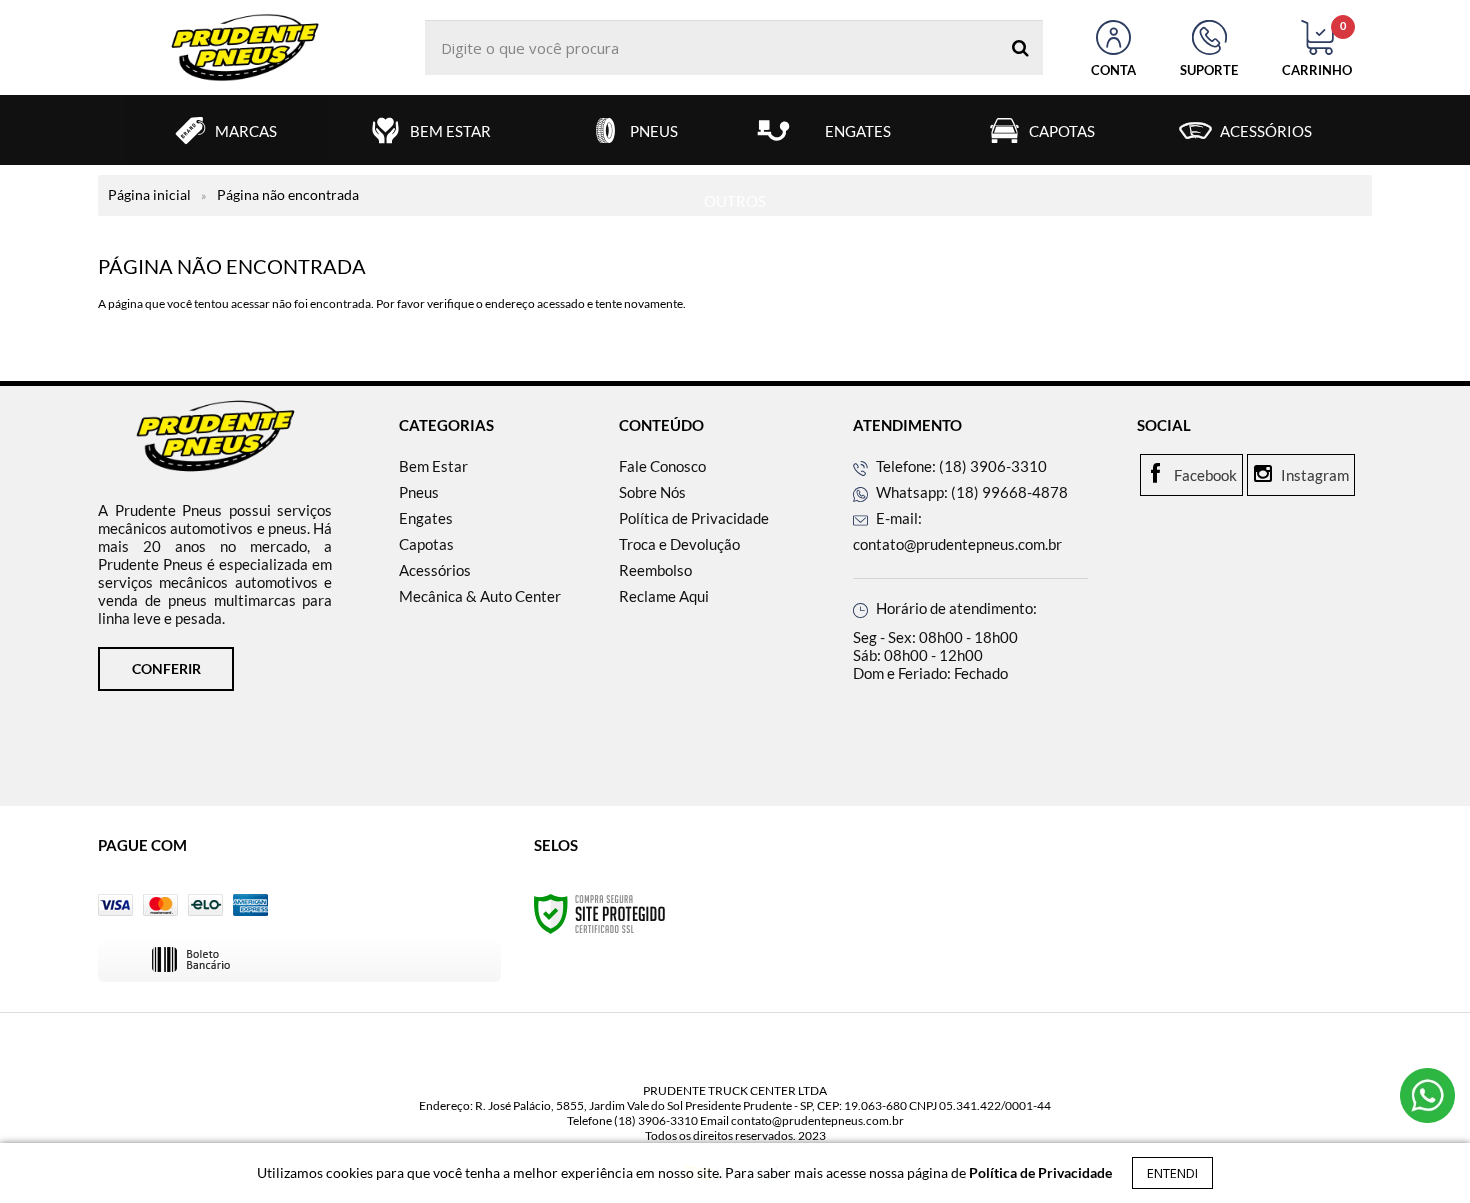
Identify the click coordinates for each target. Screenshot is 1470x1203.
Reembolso (655, 570)
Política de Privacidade (694, 518)
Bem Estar (433, 466)
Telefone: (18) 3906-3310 (960, 466)
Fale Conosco (662, 466)
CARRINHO (1317, 49)
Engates (426, 518)
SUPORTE (1209, 70)
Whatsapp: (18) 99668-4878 (970, 492)
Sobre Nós (652, 492)
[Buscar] (1020, 47)
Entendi (1172, 1173)
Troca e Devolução (679, 544)
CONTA (1113, 70)
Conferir (166, 668)
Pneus (419, 492)
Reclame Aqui (664, 596)
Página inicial (149, 194)
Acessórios (435, 570)
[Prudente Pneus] (245, 47)
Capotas (426, 544)
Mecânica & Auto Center (480, 596)
